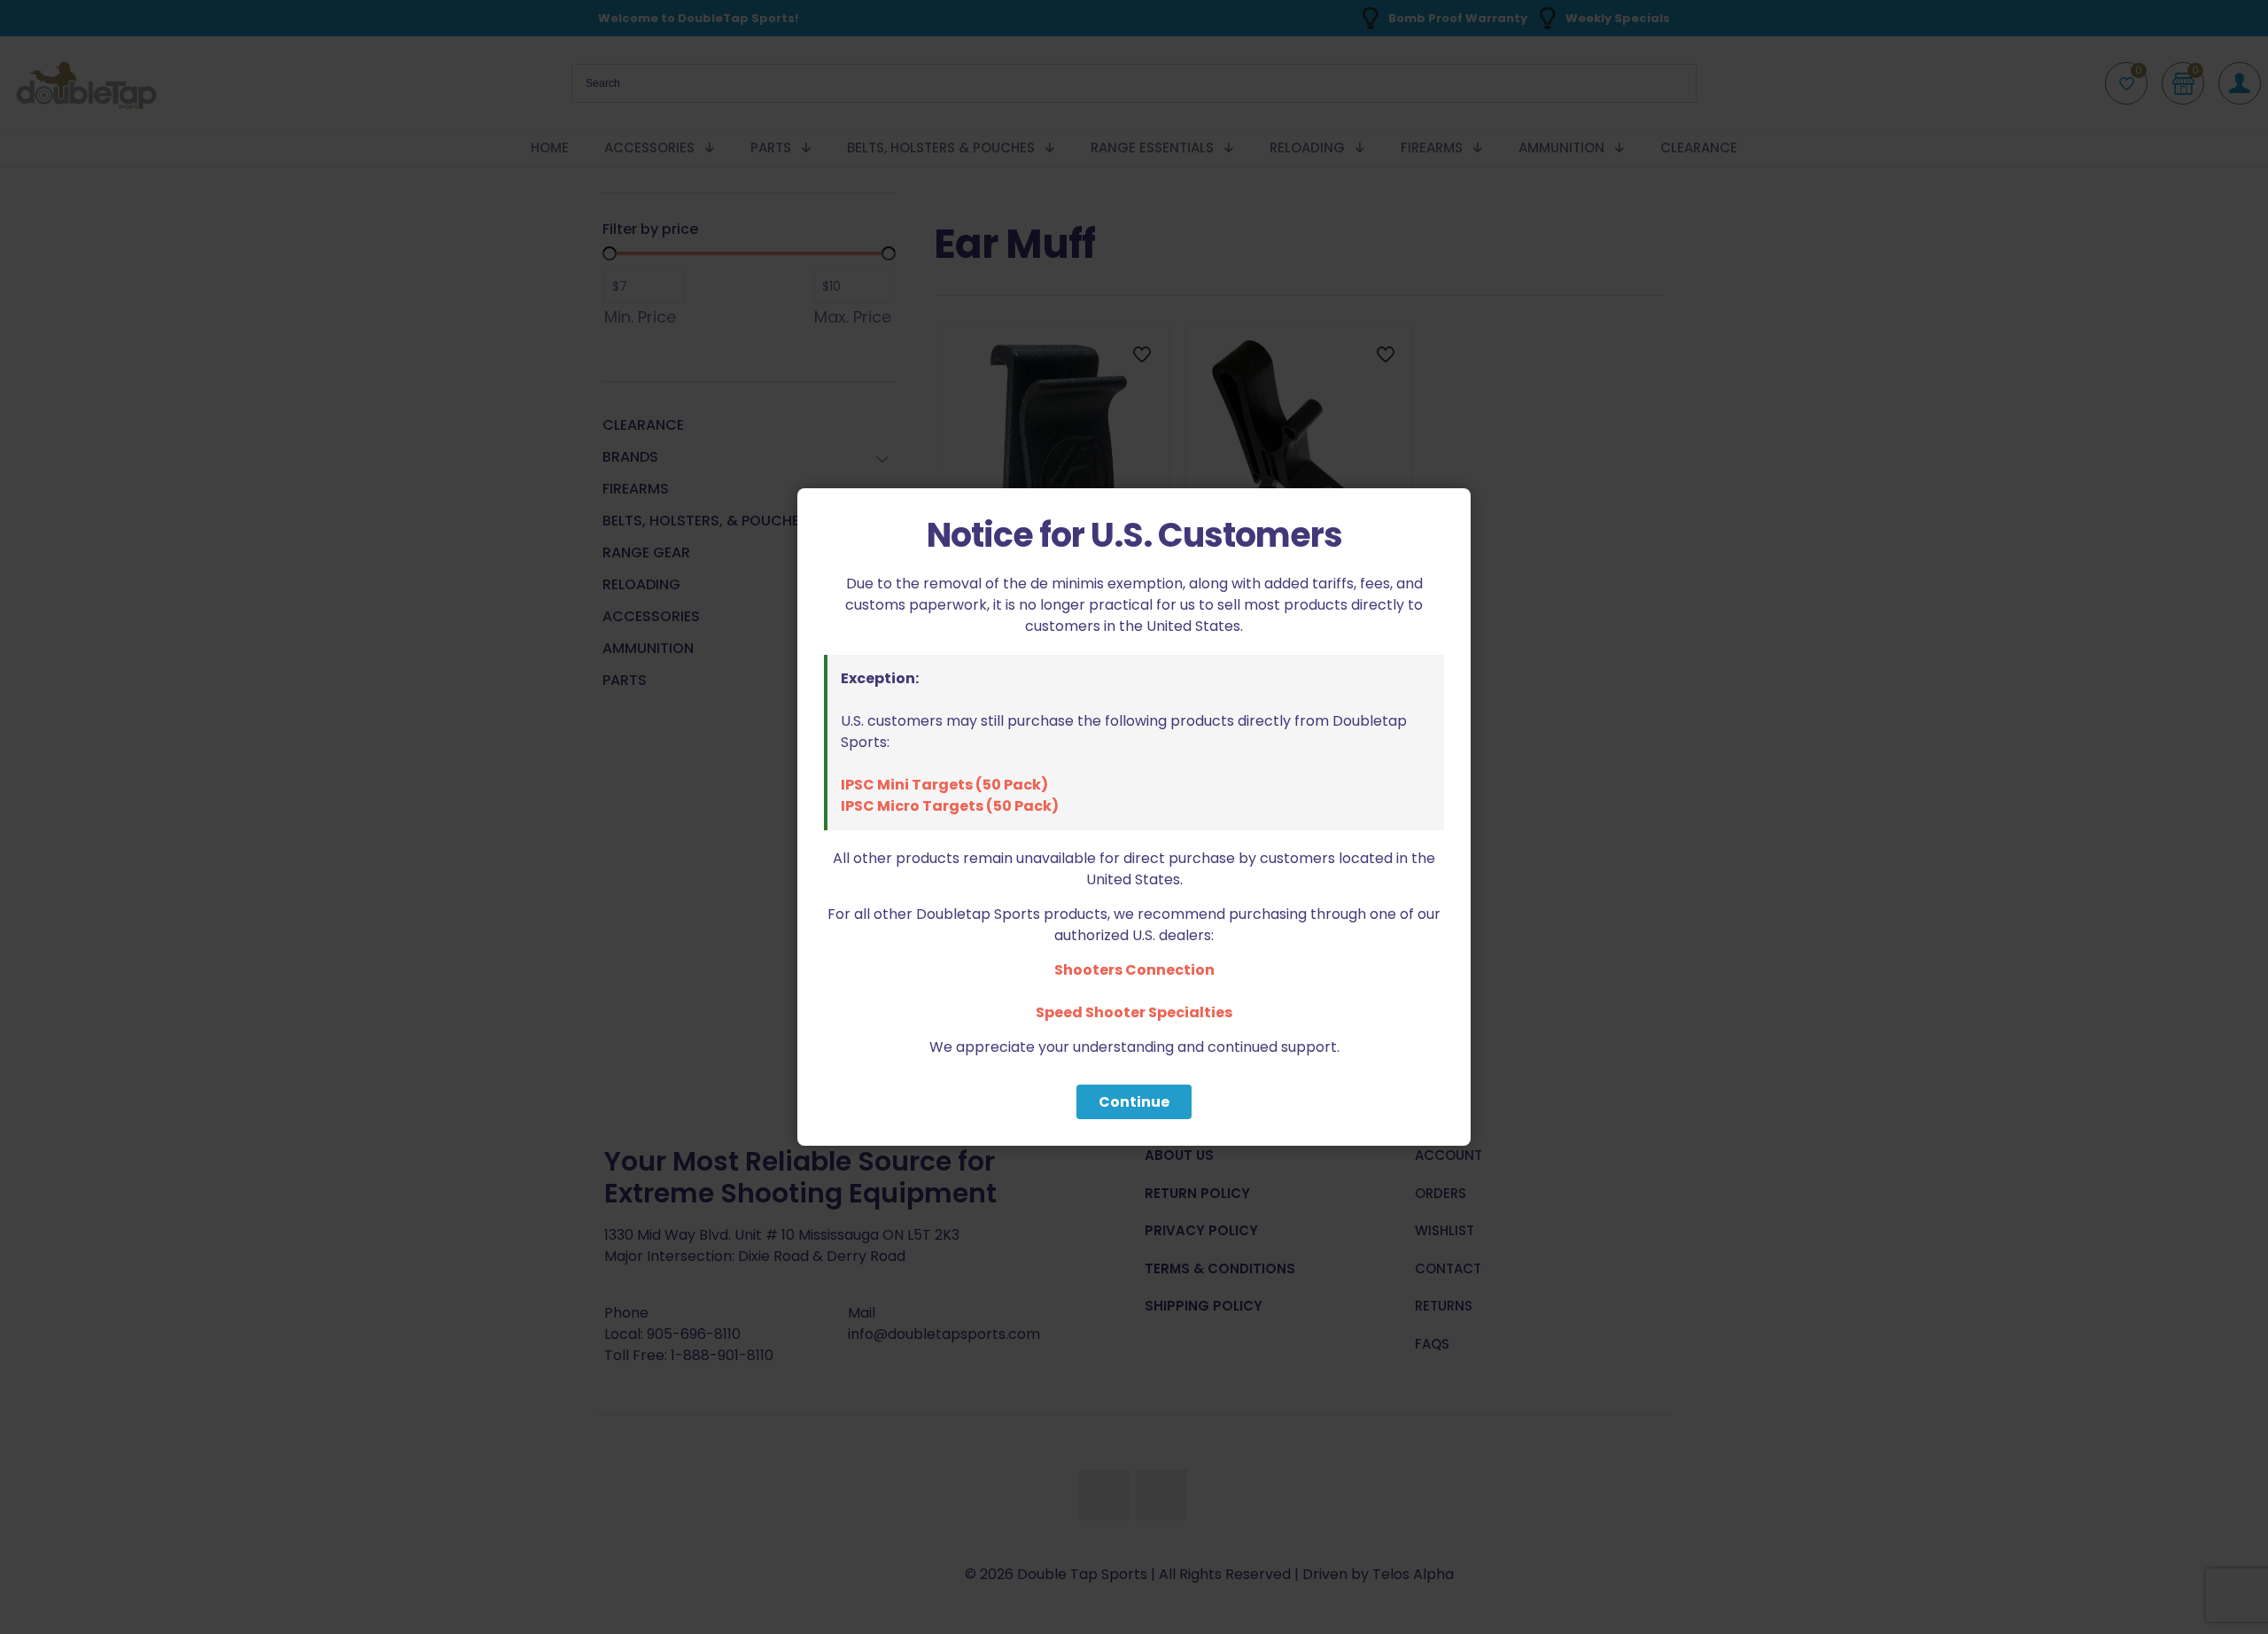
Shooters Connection (1134, 970)
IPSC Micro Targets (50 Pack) (950, 806)
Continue (1134, 1102)
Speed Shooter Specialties (1134, 1012)
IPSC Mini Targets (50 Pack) (944, 785)
